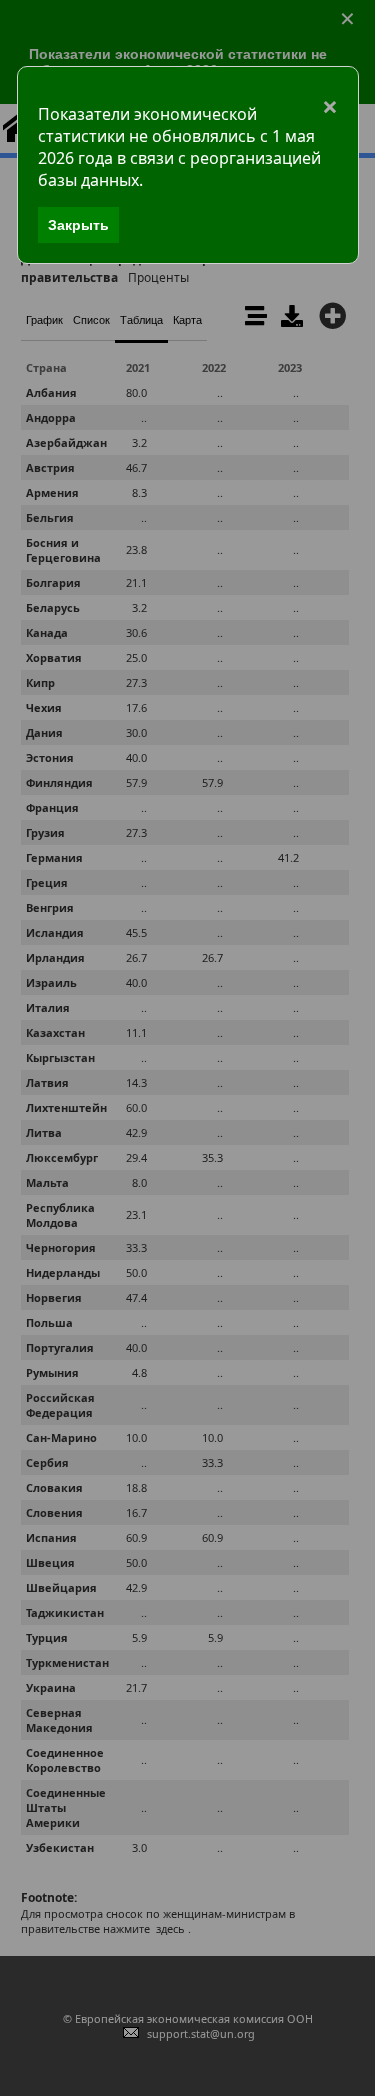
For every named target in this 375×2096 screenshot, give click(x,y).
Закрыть (78, 225)
